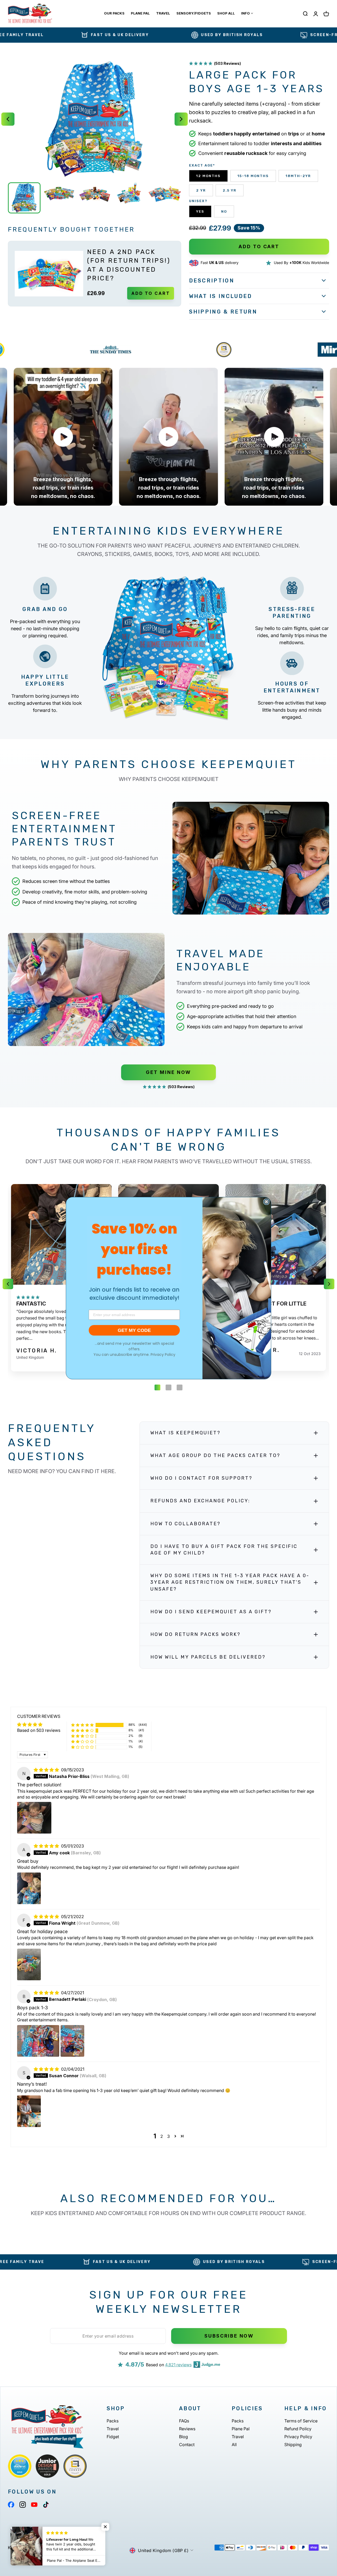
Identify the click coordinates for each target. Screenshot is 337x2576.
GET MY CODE (134, 1330)
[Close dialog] (266, 1202)
